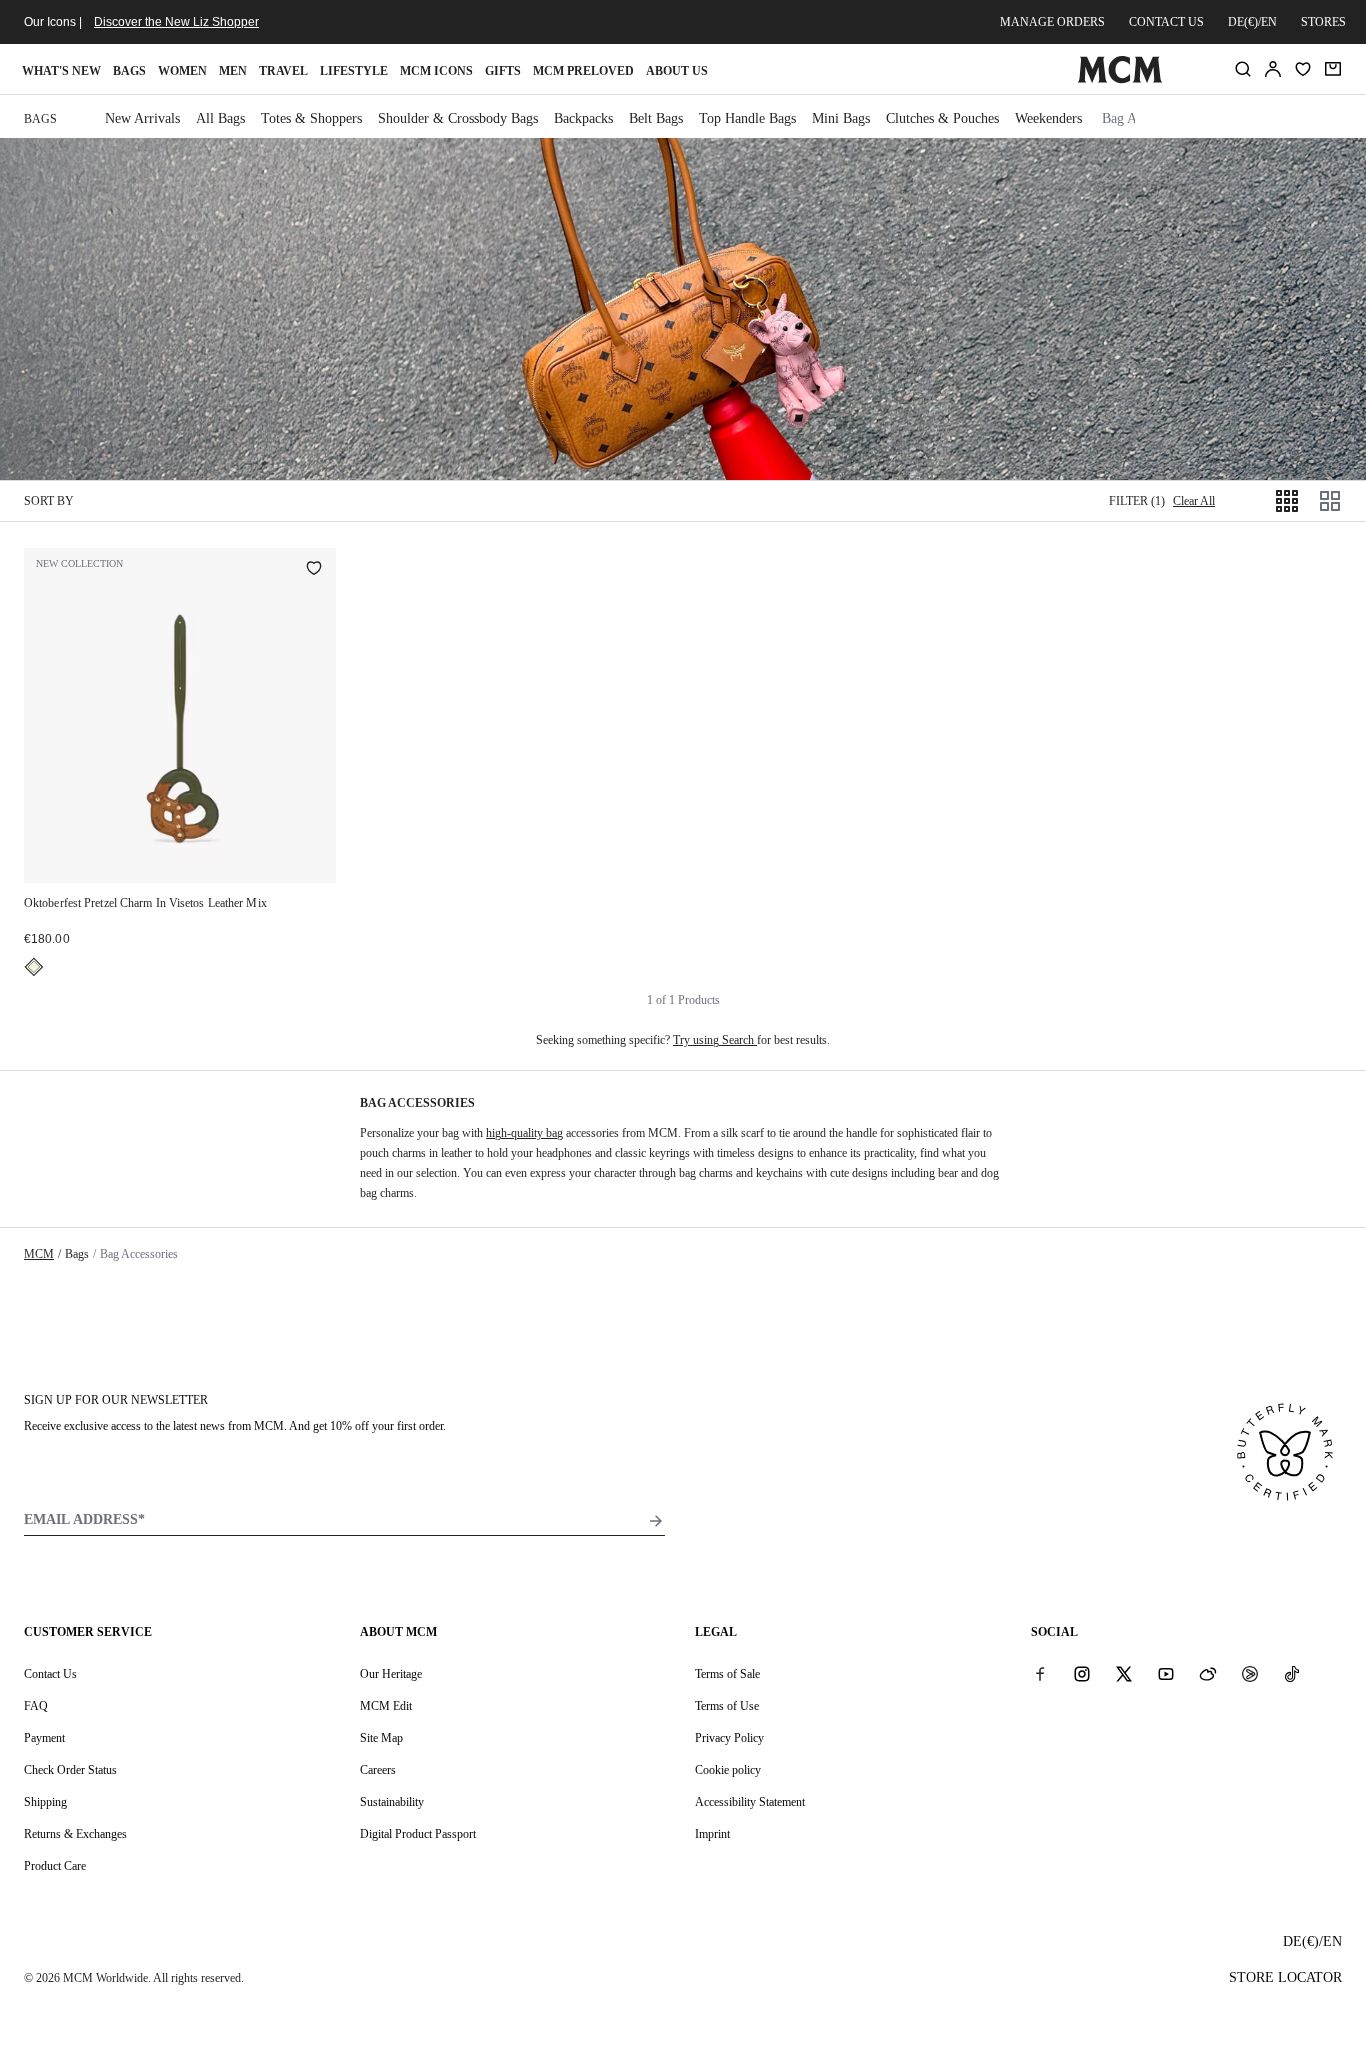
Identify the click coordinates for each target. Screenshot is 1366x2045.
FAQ (36, 1706)
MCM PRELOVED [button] (583, 71)
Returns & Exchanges (75, 1834)
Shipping (45, 1802)
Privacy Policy (729, 1738)
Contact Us (50, 1674)
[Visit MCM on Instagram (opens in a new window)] (1082, 1673)
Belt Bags (656, 118)
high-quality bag (524, 1133)
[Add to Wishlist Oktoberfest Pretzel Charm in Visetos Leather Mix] (314, 570)
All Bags (220, 118)
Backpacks (583, 118)
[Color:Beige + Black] (34, 967)
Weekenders (1048, 118)
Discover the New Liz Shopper (176, 22)
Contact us (1166, 22)
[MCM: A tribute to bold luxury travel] (1120, 79)
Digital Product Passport (418, 1834)
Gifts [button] (503, 71)
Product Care (55, 1866)
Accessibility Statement (750, 1802)
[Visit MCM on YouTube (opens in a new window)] (1166, 1673)
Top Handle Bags (747, 118)
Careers (378, 1770)
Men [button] (233, 71)
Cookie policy (728, 1770)
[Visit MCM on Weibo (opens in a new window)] (1208, 1673)
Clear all (1194, 501)
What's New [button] (61, 71)
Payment (44, 1738)
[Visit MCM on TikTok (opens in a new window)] (1292, 1673)
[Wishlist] (1303, 69)
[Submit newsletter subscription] (656, 1521)
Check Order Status (70, 1770)
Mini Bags (841, 118)
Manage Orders (1052, 22)
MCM (39, 1254)
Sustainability (392, 1802)
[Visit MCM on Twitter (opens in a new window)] (1124, 1673)
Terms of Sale (727, 1674)
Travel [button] (283, 71)
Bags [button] (129, 71)
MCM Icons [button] (436, 71)
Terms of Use (727, 1706)
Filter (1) (1137, 501)
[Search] (1243, 69)
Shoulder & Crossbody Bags (458, 118)
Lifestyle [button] (354, 71)
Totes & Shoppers (311, 118)
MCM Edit (386, 1706)
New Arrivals (142, 118)
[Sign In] (1273, 69)
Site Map (381, 1738)
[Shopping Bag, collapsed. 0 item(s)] (1333, 69)
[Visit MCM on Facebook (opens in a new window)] (1040, 1673)
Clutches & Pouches (942, 118)
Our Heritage (391, 1674)
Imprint (712, 1834)
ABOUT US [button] (677, 71)
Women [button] (182, 71)
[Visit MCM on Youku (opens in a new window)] (1250, 1673)
